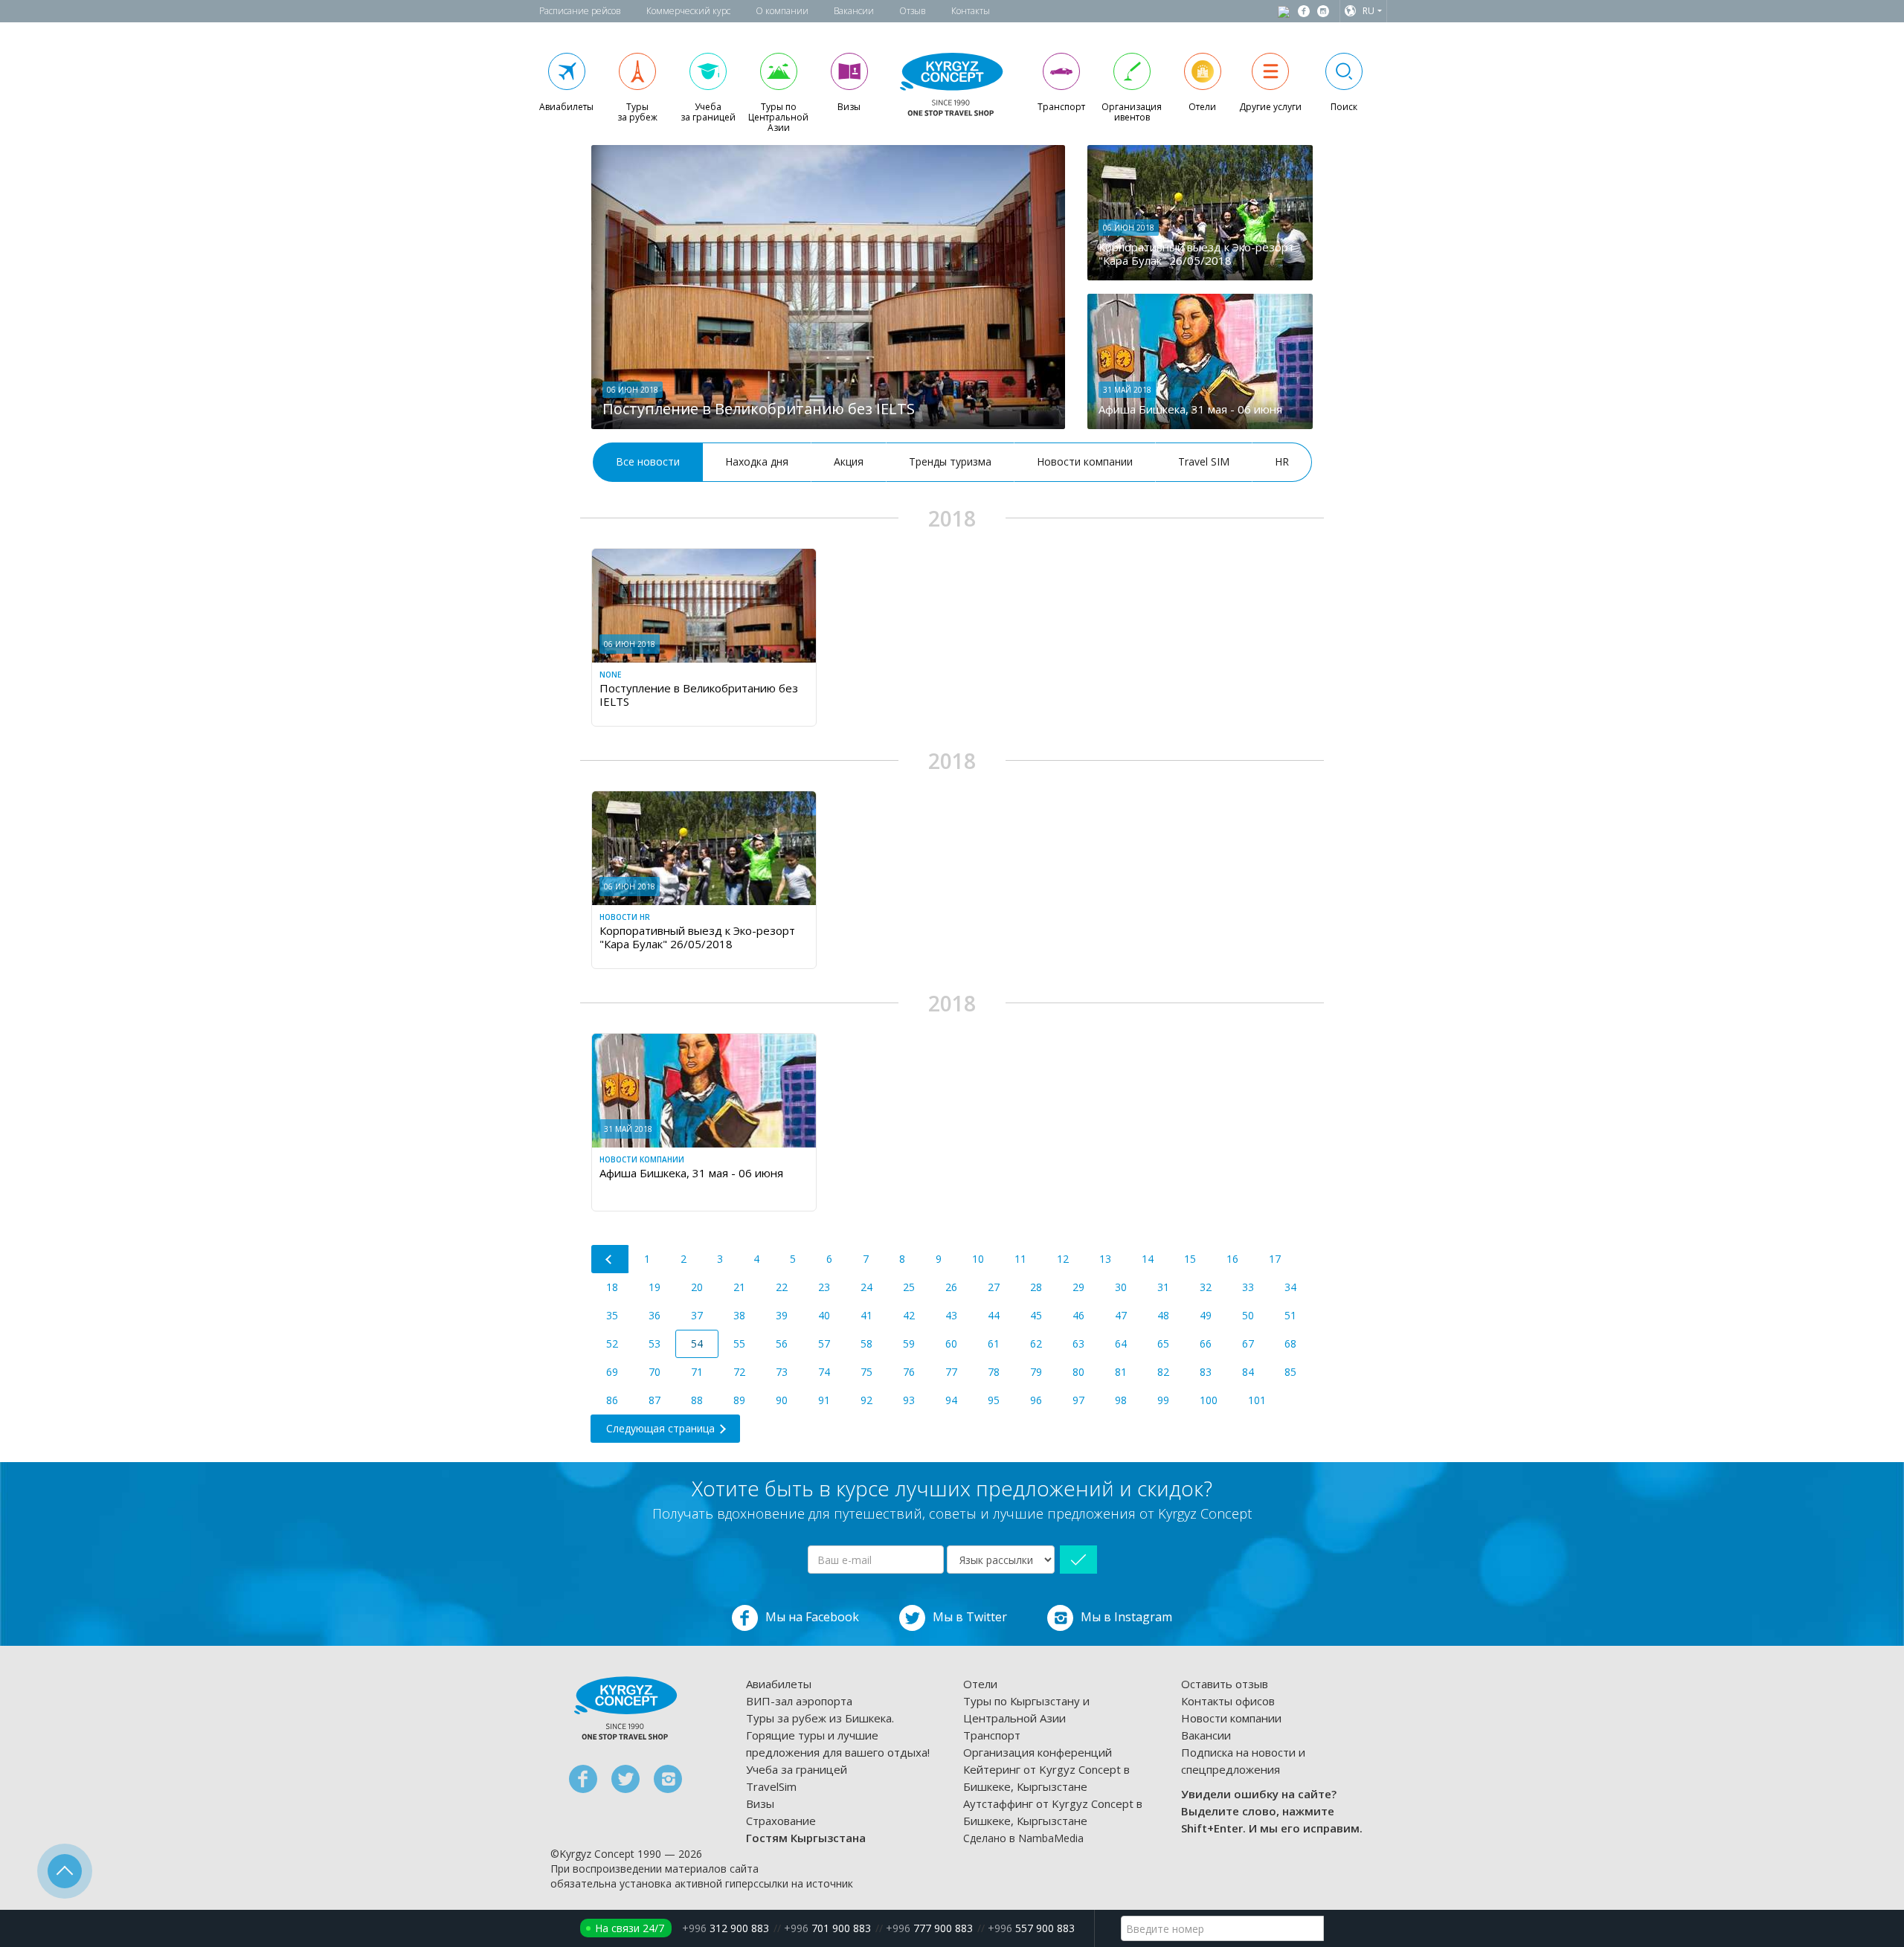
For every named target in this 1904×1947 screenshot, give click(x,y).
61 (994, 1343)
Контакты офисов (1228, 1701)
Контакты (971, 11)
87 (654, 1400)
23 (824, 1287)
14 (1148, 1259)
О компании (782, 11)
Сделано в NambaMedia (1023, 1838)
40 (824, 1315)
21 (739, 1287)
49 (1206, 1315)
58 (866, 1343)
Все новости (648, 461)
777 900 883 (929, 1928)
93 (909, 1400)
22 (782, 1287)
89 (739, 1400)
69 (612, 1372)
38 (739, 1315)
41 (866, 1315)
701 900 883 (827, 1928)
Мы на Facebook (812, 1617)
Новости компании (1085, 461)
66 (1206, 1343)
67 (1248, 1343)
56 (782, 1343)
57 (824, 1343)
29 (1078, 1287)
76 (909, 1372)
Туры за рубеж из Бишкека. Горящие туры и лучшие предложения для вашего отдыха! (838, 1735)
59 (909, 1343)
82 (1163, 1372)
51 (1290, 1315)
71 (697, 1372)
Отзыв (913, 11)
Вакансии (854, 11)
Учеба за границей (797, 1769)
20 (697, 1287)
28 (1036, 1287)
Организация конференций (1038, 1752)
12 (1063, 1259)
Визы (760, 1803)
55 (739, 1343)
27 (994, 1287)
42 (909, 1315)
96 (1036, 1400)
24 (866, 1287)
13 (1105, 1259)
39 (782, 1315)
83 (1206, 1372)
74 (824, 1372)
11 (1020, 1259)
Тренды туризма (950, 461)
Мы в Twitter (970, 1617)
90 (782, 1400)
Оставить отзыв (1225, 1684)
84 (1248, 1372)
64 (1121, 1343)
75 (866, 1372)
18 (612, 1287)
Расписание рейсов (580, 11)
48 (1163, 1315)
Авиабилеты (779, 1684)
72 (739, 1372)
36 (654, 1315)
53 (654, 1343)
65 (1163, 1343)
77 (951, 1372)
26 (951, 1287)
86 (612, 1400)
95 (994, 1400)
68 (1290, 1343)
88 (697, 1400)
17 (1275, 1259)
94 (951, 1400)
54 (697, 1343)
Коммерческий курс (688, 11)
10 (978, 1259)
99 (1163, 1400)
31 (1163, 1287)
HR (1282, 461)
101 (1257, 1400)
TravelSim (771, 1786)
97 (1078, 1400)
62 (1036, 1343)
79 (1036, 1372)
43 (951, 1315)
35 (612, 1315)
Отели (980, 1684)
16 (1232, 1259)
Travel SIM (1204, 461)
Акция (849, 461)
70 (654, 1372)
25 (909, 1287)
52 (612, 1343)
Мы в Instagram (1126, 1617)
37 (697, 1315)
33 (1248, 1287)
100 (1209, 1400)
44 (994, 1315)
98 (1121, 1400)
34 (1290, 1287)
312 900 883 (726, 1928)
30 (1121, 1287)
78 (994, 1372)
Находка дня (757, 461)
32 (1206, 1287)
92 (866, 1400)
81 (1121, 1372)
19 (654, 1287)
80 (1078, 1372)
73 (782, 1372)
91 (824, 1400)
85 (1290, 1372)
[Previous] (610, 1259)
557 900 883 (1031, 1928)
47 (1121, 1315)
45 (1036, 1315)
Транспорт (992, 1735)
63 (1078, 1343)
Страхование (781, 1821)
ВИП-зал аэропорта (799, 1701)
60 (951, 1343)
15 (1190, 1259)
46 (1078, 1315)
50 (1248, 1315)
